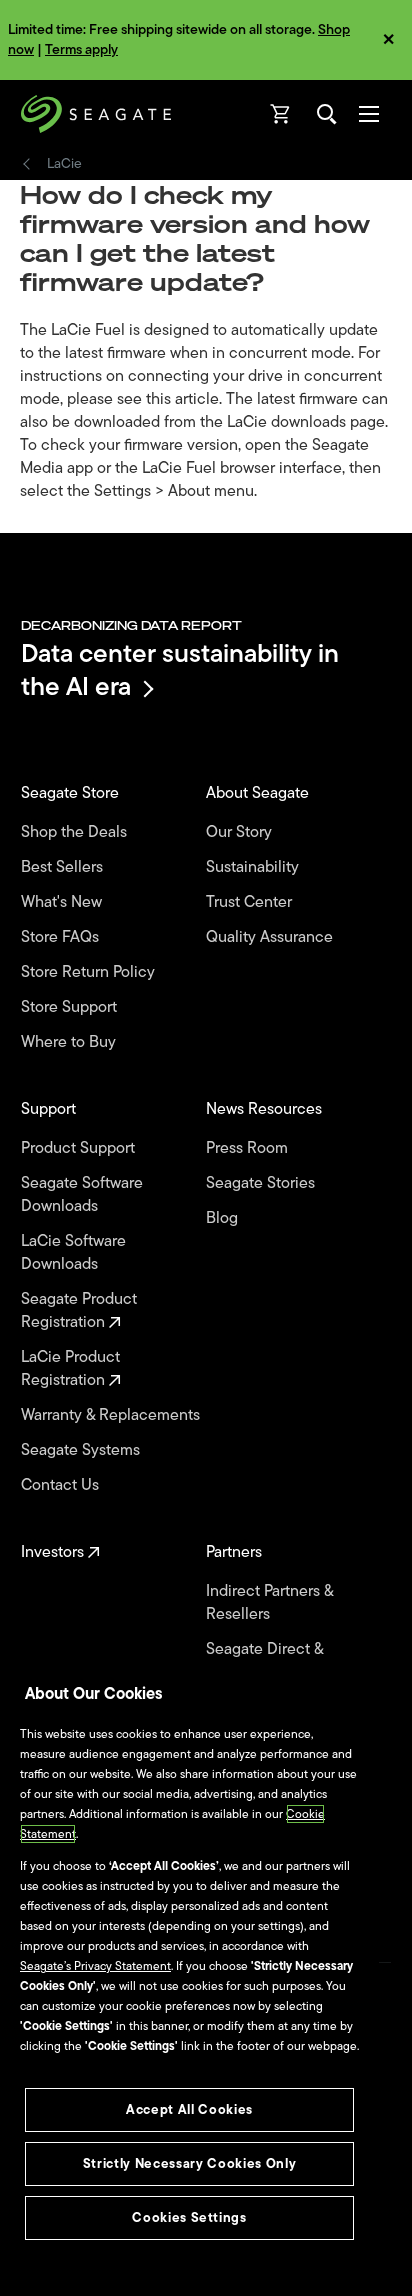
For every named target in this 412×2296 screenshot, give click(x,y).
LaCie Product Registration (70, 1369)
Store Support (71, 1007)
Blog (224, 1218)
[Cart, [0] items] (281, 114)
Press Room (249, 1148)
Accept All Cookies (189, 2109)
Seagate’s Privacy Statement (95, 1966)
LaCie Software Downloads (73, 1253)
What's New (63, 902)
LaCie (64, 164)
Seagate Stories (262, 1183)
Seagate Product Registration (79, 1311)
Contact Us (62, 1485)
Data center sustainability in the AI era (180, 669)
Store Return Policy (90, 972)
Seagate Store (72, 793)
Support (50, 1109)
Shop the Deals (78, 832)
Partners (236, 1552)
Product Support (80, 1148)
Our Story (241, 832)
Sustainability (254, 867)
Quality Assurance (271, 937)
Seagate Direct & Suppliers (264, 1661)
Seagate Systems (82, 1450)
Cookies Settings (189, 2217)
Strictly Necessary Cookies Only (189, 2163)
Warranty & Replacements (112, 1415)
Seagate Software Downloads (82, 1195)
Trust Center (251, 902)
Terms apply (81, 49)
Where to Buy (70, 1042)
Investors (54, 1552)
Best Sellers (64, 867)
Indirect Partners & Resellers (269, 1603)
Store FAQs (62, 937)
